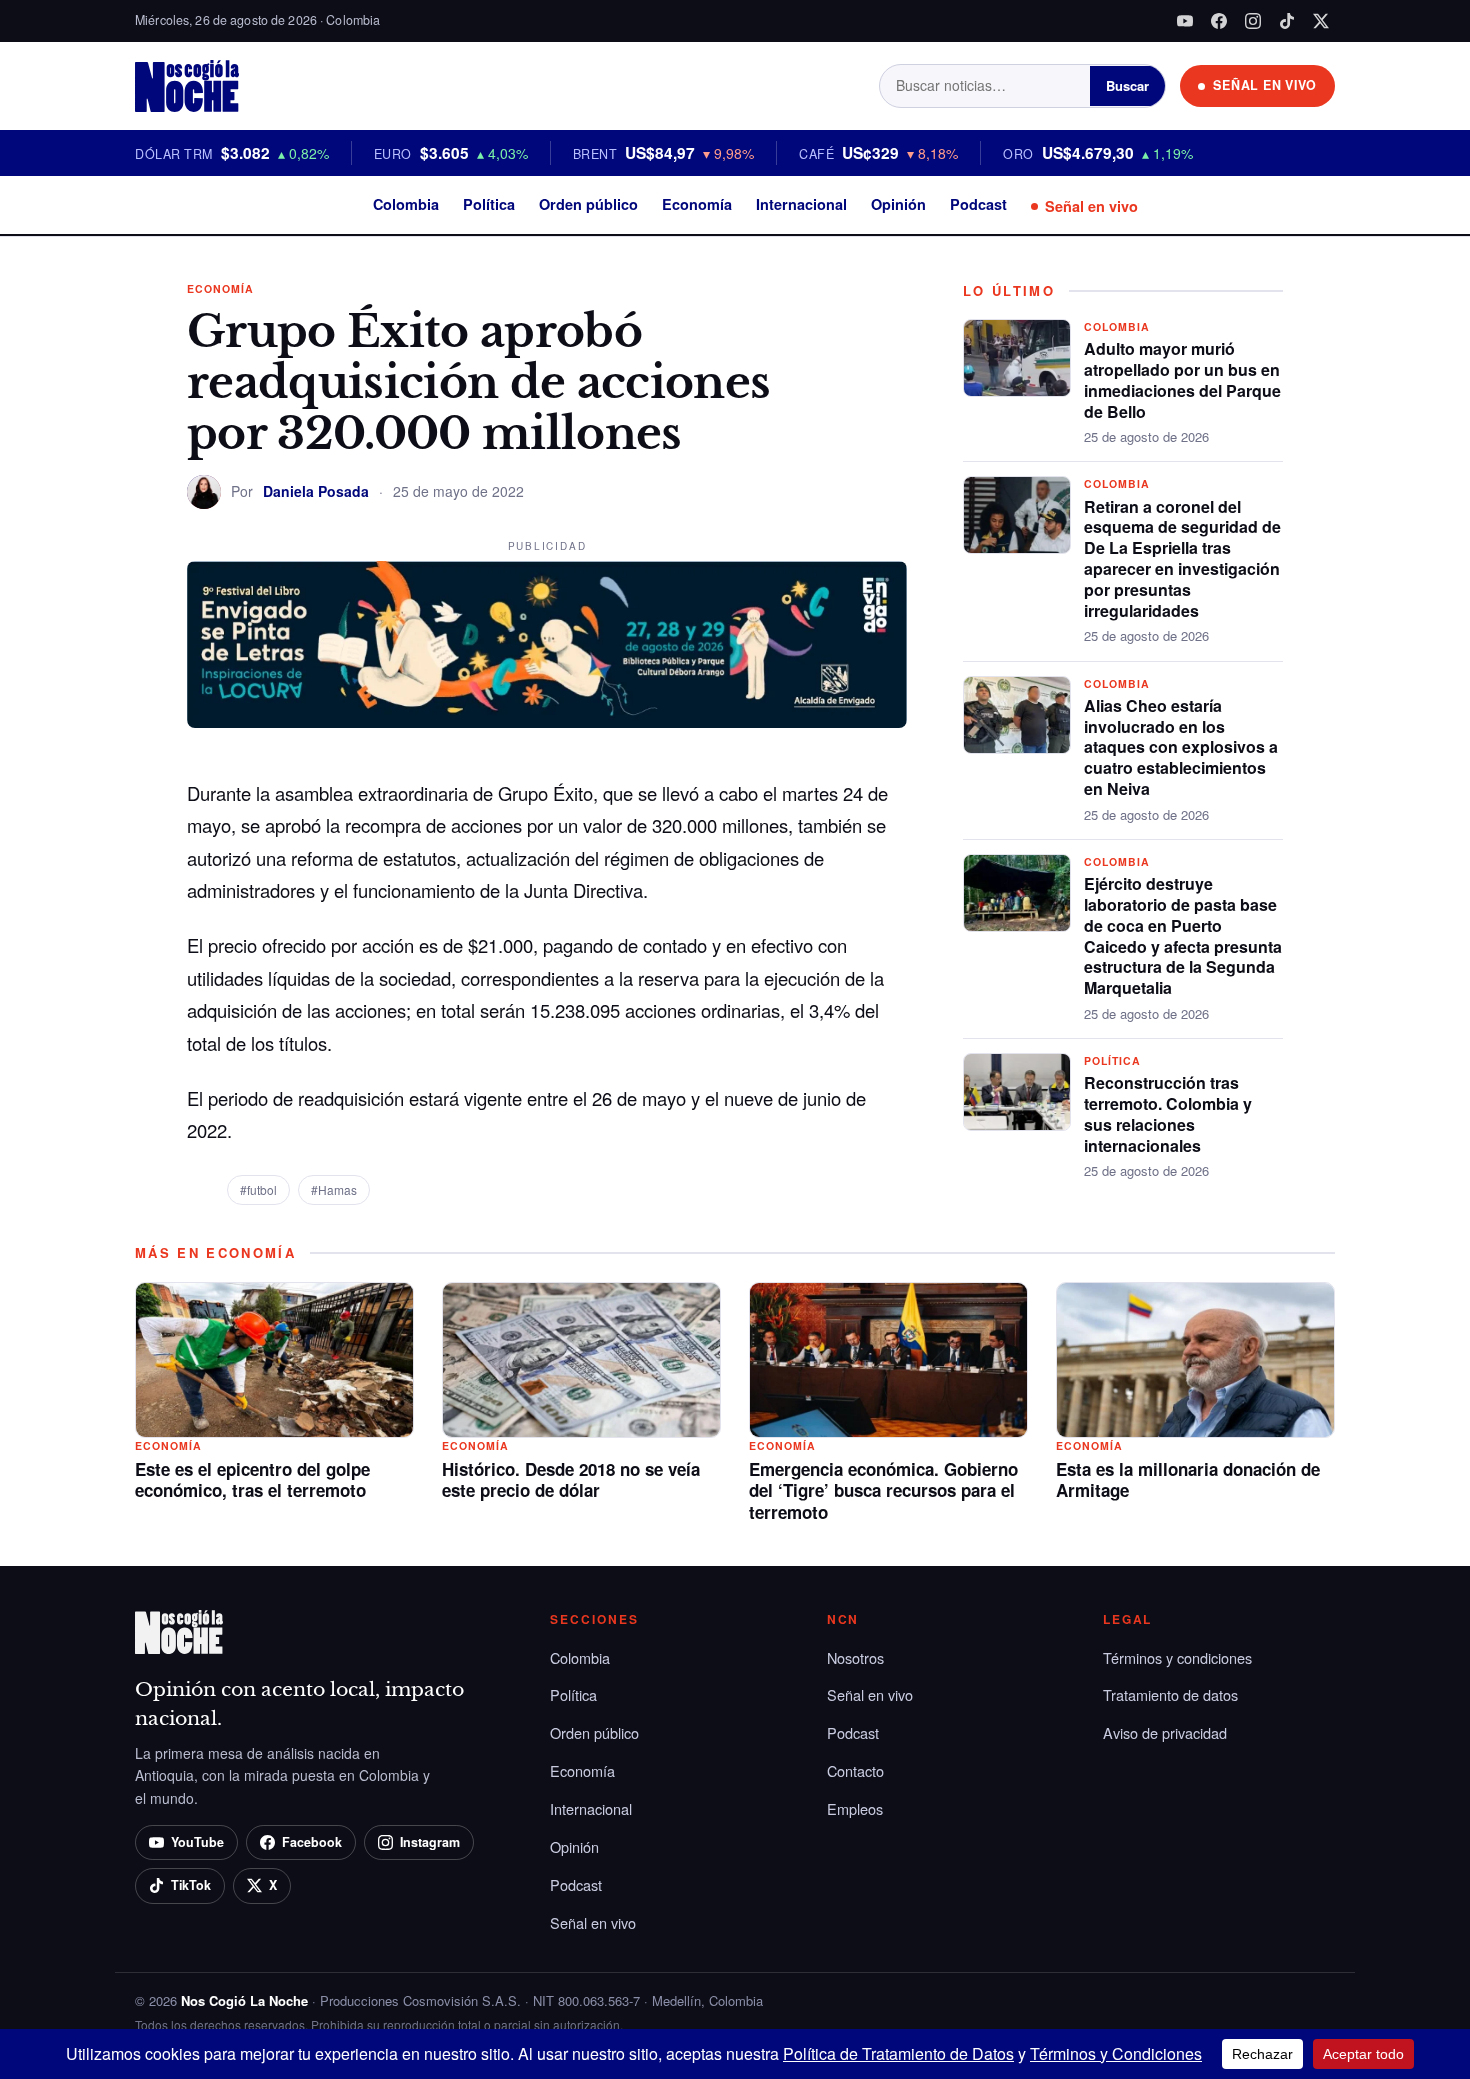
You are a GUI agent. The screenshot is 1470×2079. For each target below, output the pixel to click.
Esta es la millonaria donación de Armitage (1188, 1480)
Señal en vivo (1091, 206)
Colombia (406, 204)
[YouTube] (1185, 21)
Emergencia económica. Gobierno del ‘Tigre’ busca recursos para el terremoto (883, 1491)
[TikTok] (1287, 21)
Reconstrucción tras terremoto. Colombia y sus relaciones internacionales (1168, 1113)
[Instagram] (1253, 21)
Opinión (898, 204)
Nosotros (855, 1657)
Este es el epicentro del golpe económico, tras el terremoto (252, 1480)
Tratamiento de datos (1170, 1694)
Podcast (978, 204)
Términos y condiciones (1177, 1657)
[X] (1321, 21)
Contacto (855, 1770)
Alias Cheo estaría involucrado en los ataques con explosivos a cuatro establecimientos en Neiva (1181, 747)
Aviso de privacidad (1165, 1732)
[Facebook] (1219, 21)
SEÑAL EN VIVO (1265, 85)
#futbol (258, 1189)
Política (489, 204)
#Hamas (334, 1189)
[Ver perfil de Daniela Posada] (204, 492)
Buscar (1127, 85)
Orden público (588, 204)
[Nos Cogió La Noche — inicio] (187, 86)
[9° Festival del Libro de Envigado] (547, 645)
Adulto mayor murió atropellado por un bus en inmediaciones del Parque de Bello (1182, 379)
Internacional (801, 204)
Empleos (855, 1808)
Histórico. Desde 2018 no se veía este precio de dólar (571, 1480)
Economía (697, 204)
